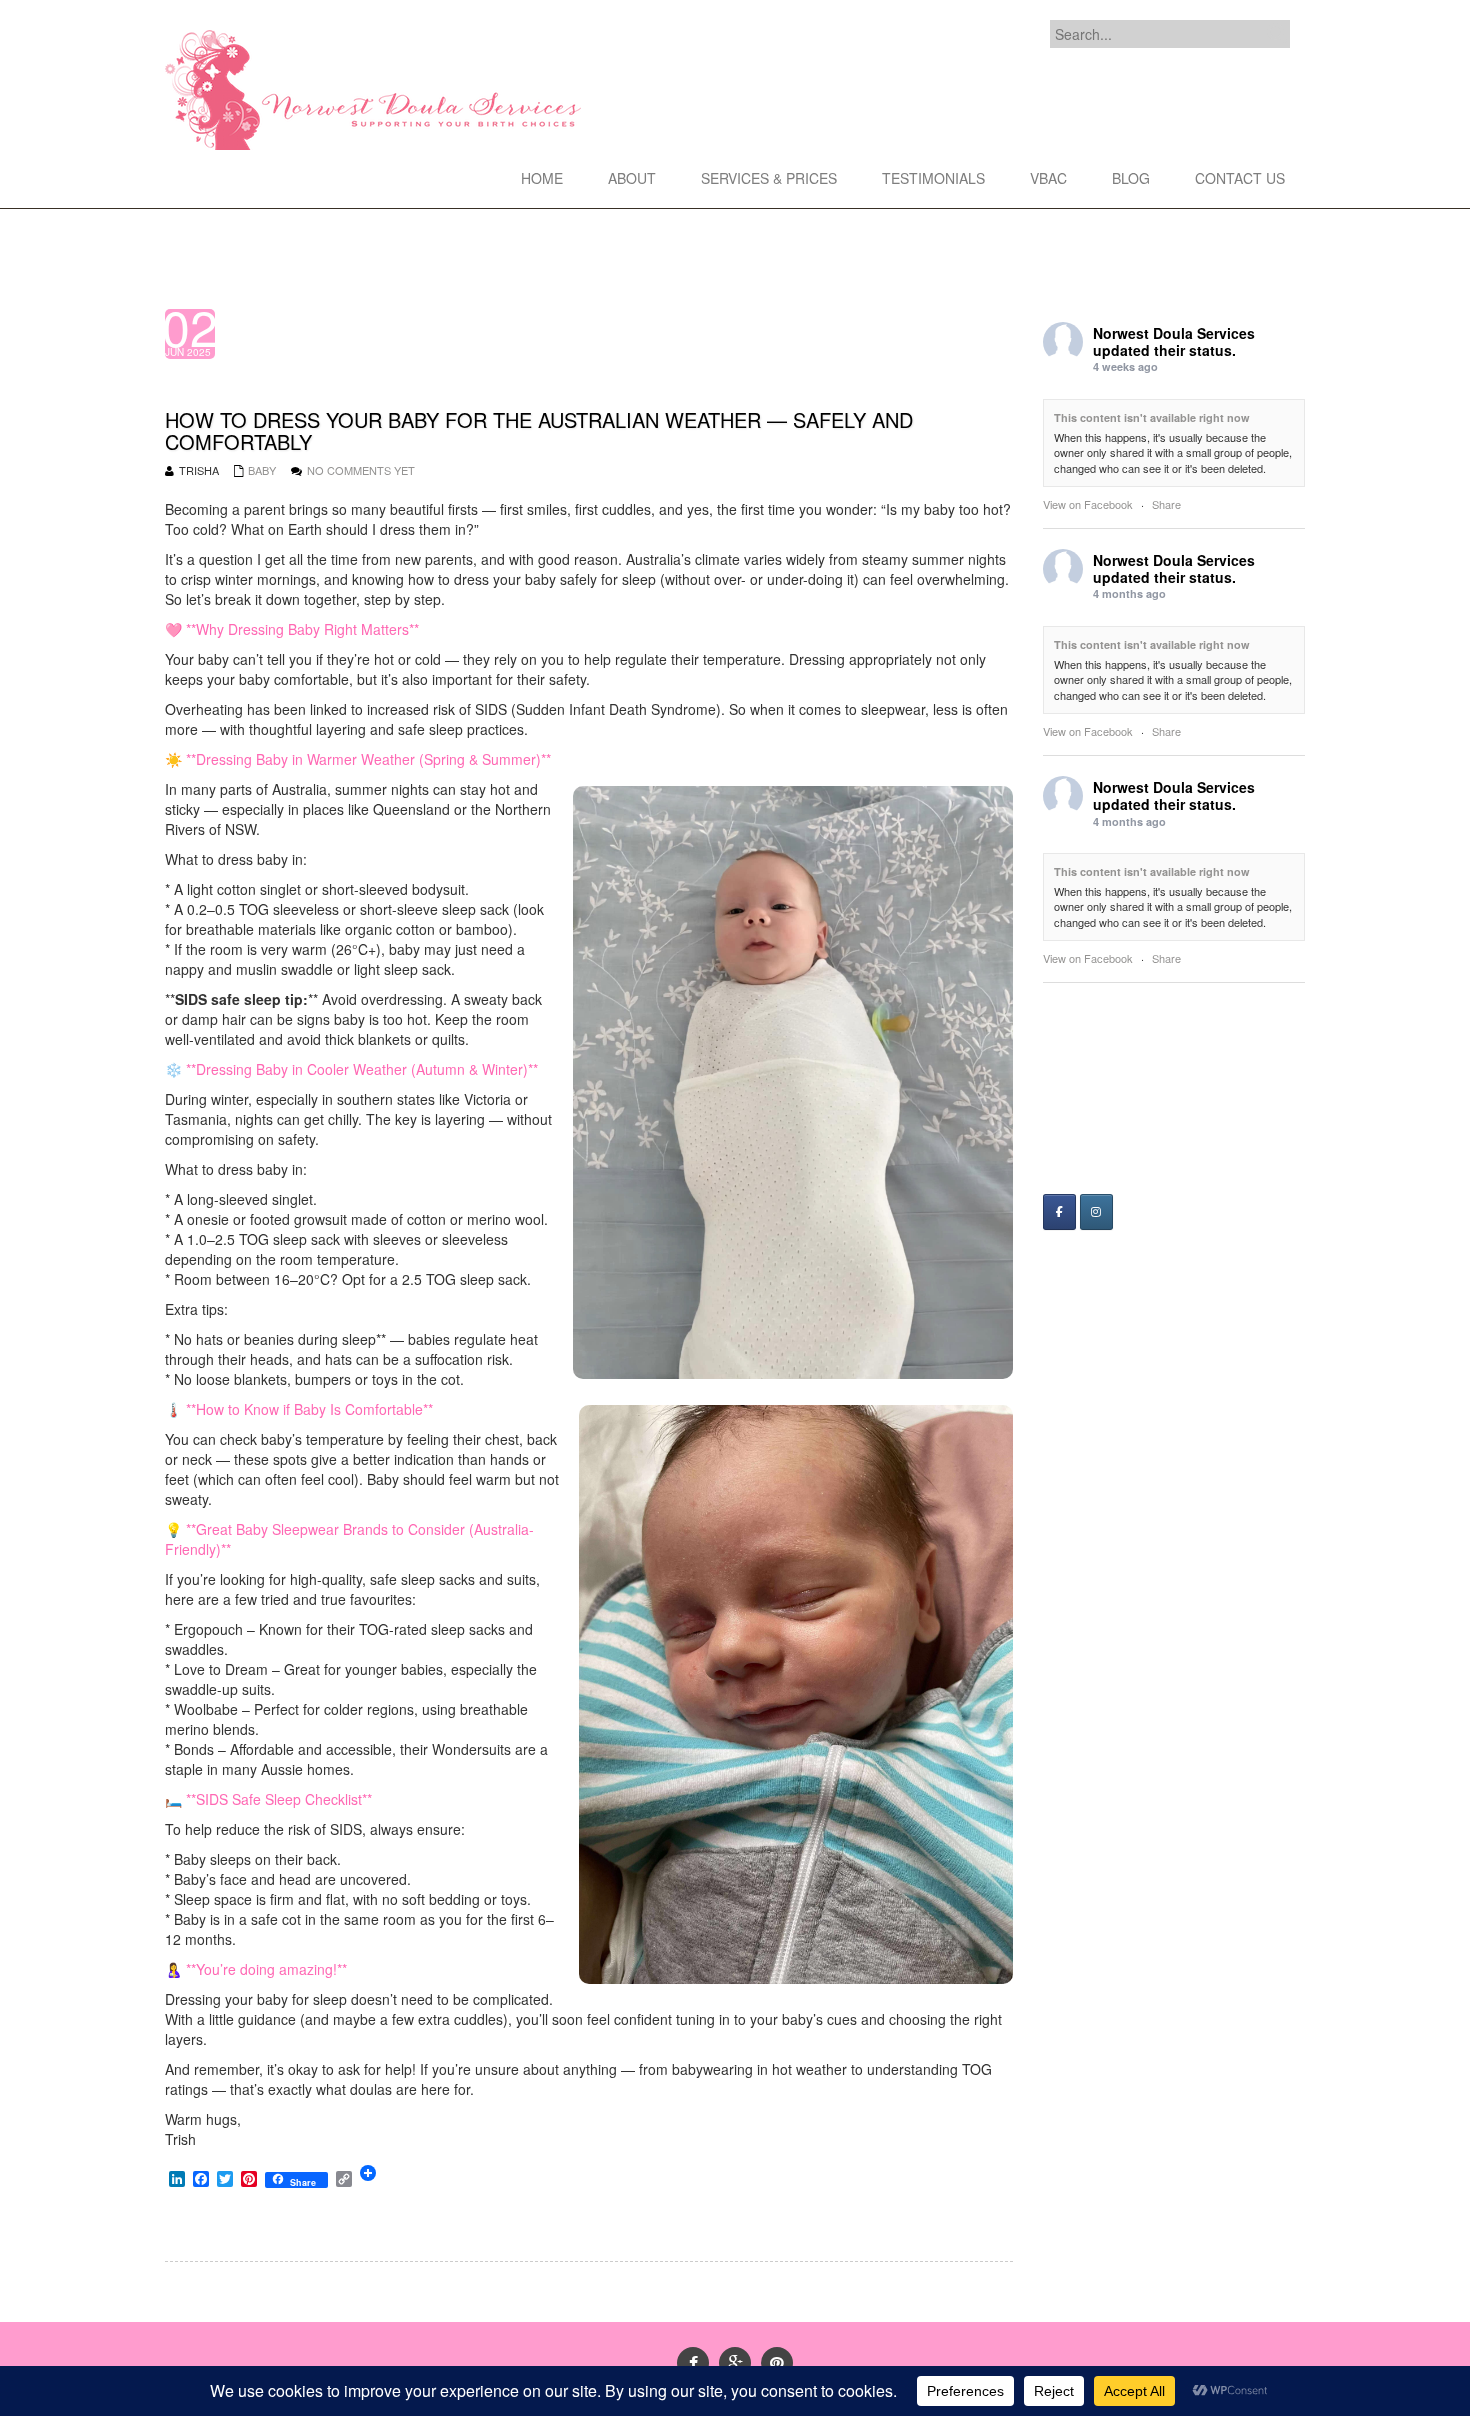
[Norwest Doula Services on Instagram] (1096, 1212)
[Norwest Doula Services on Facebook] (1059, 1212)
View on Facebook (1088, 504)
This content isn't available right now (1152, 417)
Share (1166, 504)
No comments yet (361, 470)
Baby (262, 470)
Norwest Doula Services (1174, 333)
